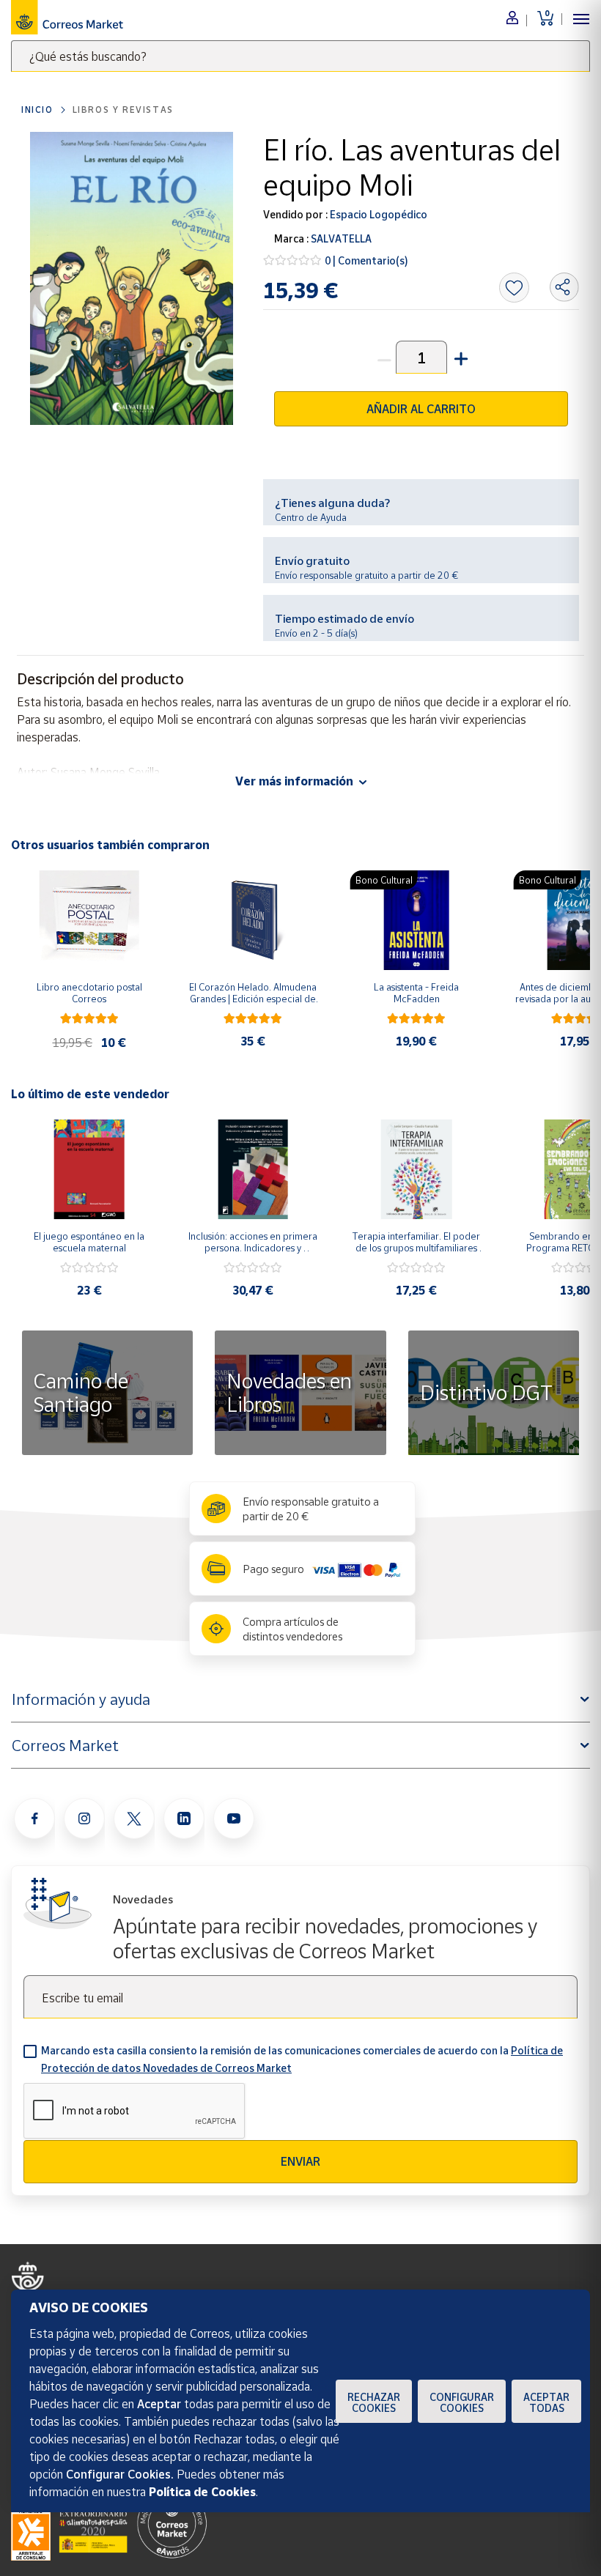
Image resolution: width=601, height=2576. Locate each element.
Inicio (37, 110)
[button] (460, 357)
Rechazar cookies (374, 2402)
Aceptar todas (546, 2402)
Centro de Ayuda (311, 517)
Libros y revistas (123, 110)
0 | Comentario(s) (366, 260)
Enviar (300, 2161)
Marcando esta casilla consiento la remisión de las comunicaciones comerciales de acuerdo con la (302, 2059)
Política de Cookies (202, 2492)
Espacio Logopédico (377, 214)
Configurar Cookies (462, 2402)
